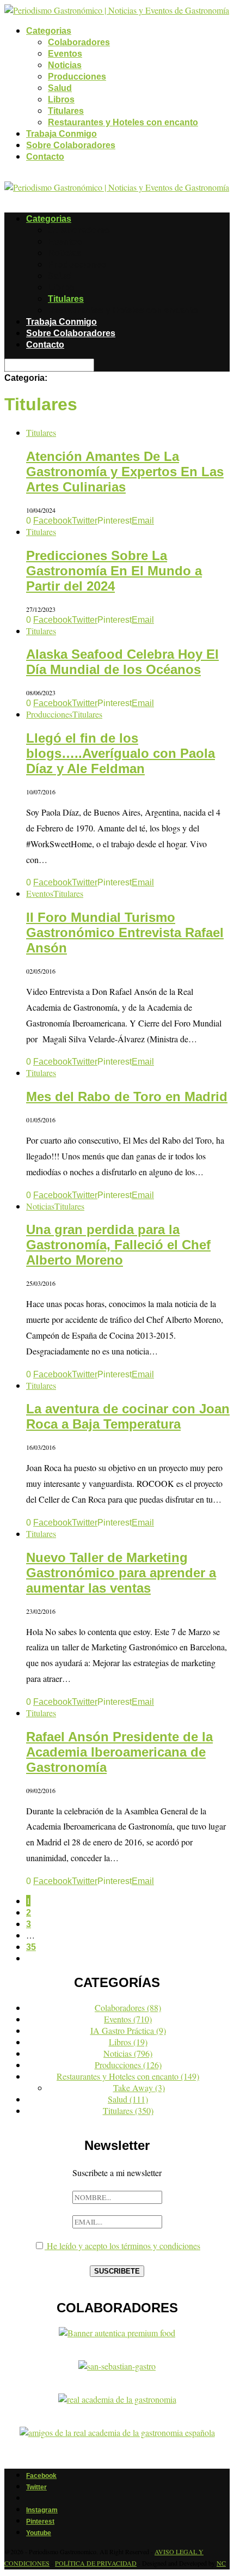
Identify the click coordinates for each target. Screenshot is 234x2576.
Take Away (139, 2088)
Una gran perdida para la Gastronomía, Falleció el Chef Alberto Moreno (118, 1245)
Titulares (66, 111)
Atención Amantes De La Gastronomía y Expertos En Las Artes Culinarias (125, 472)
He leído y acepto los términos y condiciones (122, 2246)
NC (221, 2563)
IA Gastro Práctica (128, 2030)
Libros (61, 99)
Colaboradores (79, 42)
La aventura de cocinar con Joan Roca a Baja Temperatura (128, 1416)
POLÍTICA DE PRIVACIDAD (96, 2563)
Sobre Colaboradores (71, 145)
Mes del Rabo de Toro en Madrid (127, 1096)
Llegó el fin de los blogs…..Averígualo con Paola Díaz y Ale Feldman (121, 753)
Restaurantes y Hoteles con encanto (123, 122)
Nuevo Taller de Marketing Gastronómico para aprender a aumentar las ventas (121, 1573)
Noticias (65, 65)
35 (31, 1947)
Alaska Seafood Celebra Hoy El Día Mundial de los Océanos (122, 662)
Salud (60, 88)
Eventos (65, 54)
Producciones (77, 77)
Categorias (49, 31)
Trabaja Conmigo (61, 134)
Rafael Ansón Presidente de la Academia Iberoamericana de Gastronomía (119, 1752)
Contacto (45, 157)
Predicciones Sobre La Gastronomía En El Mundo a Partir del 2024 (114, 571)
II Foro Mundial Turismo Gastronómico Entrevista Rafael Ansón (125, 932)
